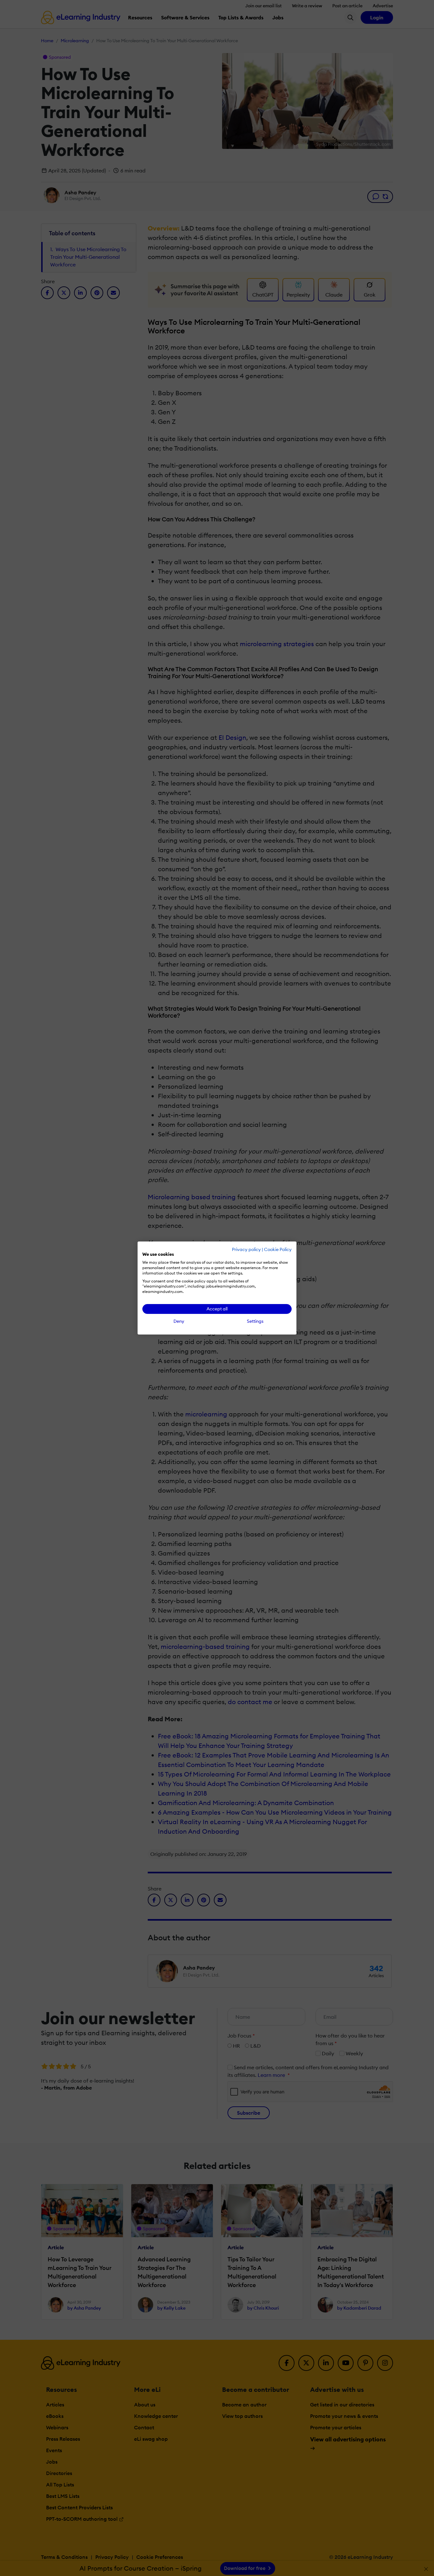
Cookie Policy (278, 1249)
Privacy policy (246, 1249)
